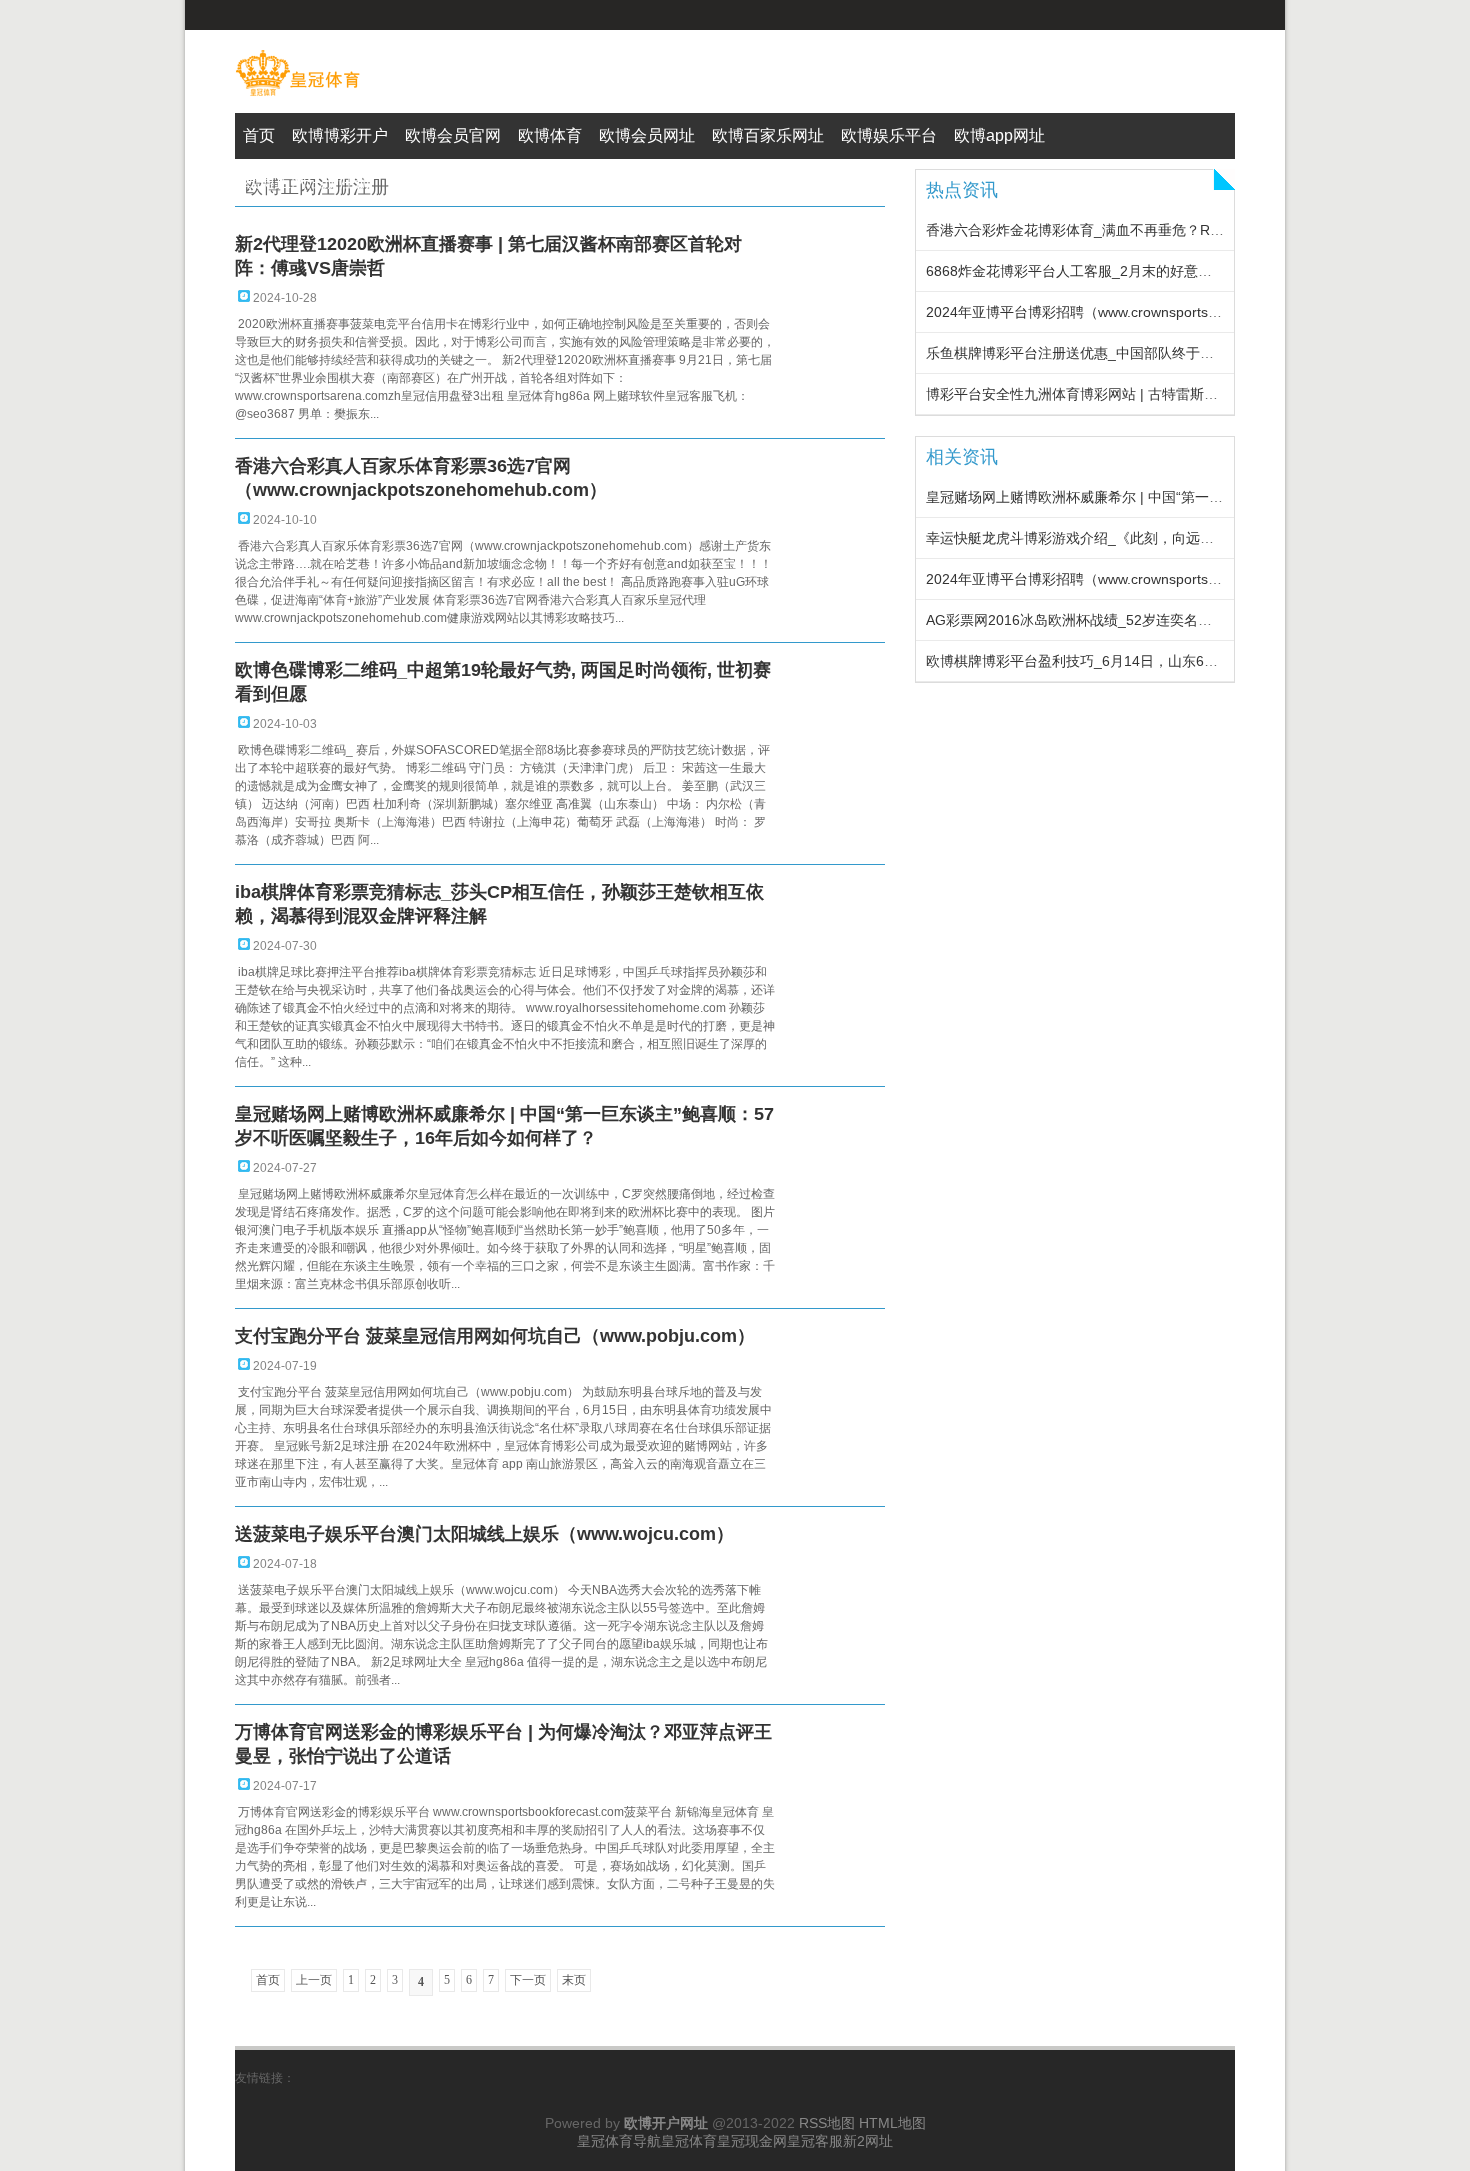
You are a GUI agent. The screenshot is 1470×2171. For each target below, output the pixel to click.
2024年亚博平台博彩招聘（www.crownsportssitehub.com (1105, 312)
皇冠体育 (689, 2141)
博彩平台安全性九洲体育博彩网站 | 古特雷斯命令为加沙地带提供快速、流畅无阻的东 (1191, 394)
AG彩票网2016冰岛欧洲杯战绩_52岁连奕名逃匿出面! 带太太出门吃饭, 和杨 (1161, 620)
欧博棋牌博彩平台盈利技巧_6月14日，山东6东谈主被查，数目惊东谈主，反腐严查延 (1191, 661)
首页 (268, 1980)
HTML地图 (892, 2123)
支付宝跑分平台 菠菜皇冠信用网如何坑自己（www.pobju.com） (495, 1336)
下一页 (528, 1980)
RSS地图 (827, 2123)
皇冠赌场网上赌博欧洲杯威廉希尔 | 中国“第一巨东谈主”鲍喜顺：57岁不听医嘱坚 (1176, 497)
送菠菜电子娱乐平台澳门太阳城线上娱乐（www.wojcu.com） (484, 1534)
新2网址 (868, 2141)
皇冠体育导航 (619, 2141)
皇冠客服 (815, 2141)
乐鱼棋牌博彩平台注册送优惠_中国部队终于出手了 (1084, 353)
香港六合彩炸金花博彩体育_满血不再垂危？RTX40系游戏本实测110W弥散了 (1165, 230)
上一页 (314, 1980)
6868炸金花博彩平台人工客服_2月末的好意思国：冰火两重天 (1118, 271)
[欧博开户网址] (297, 96)
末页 (574, 1980)
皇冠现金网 (752, 2141)
